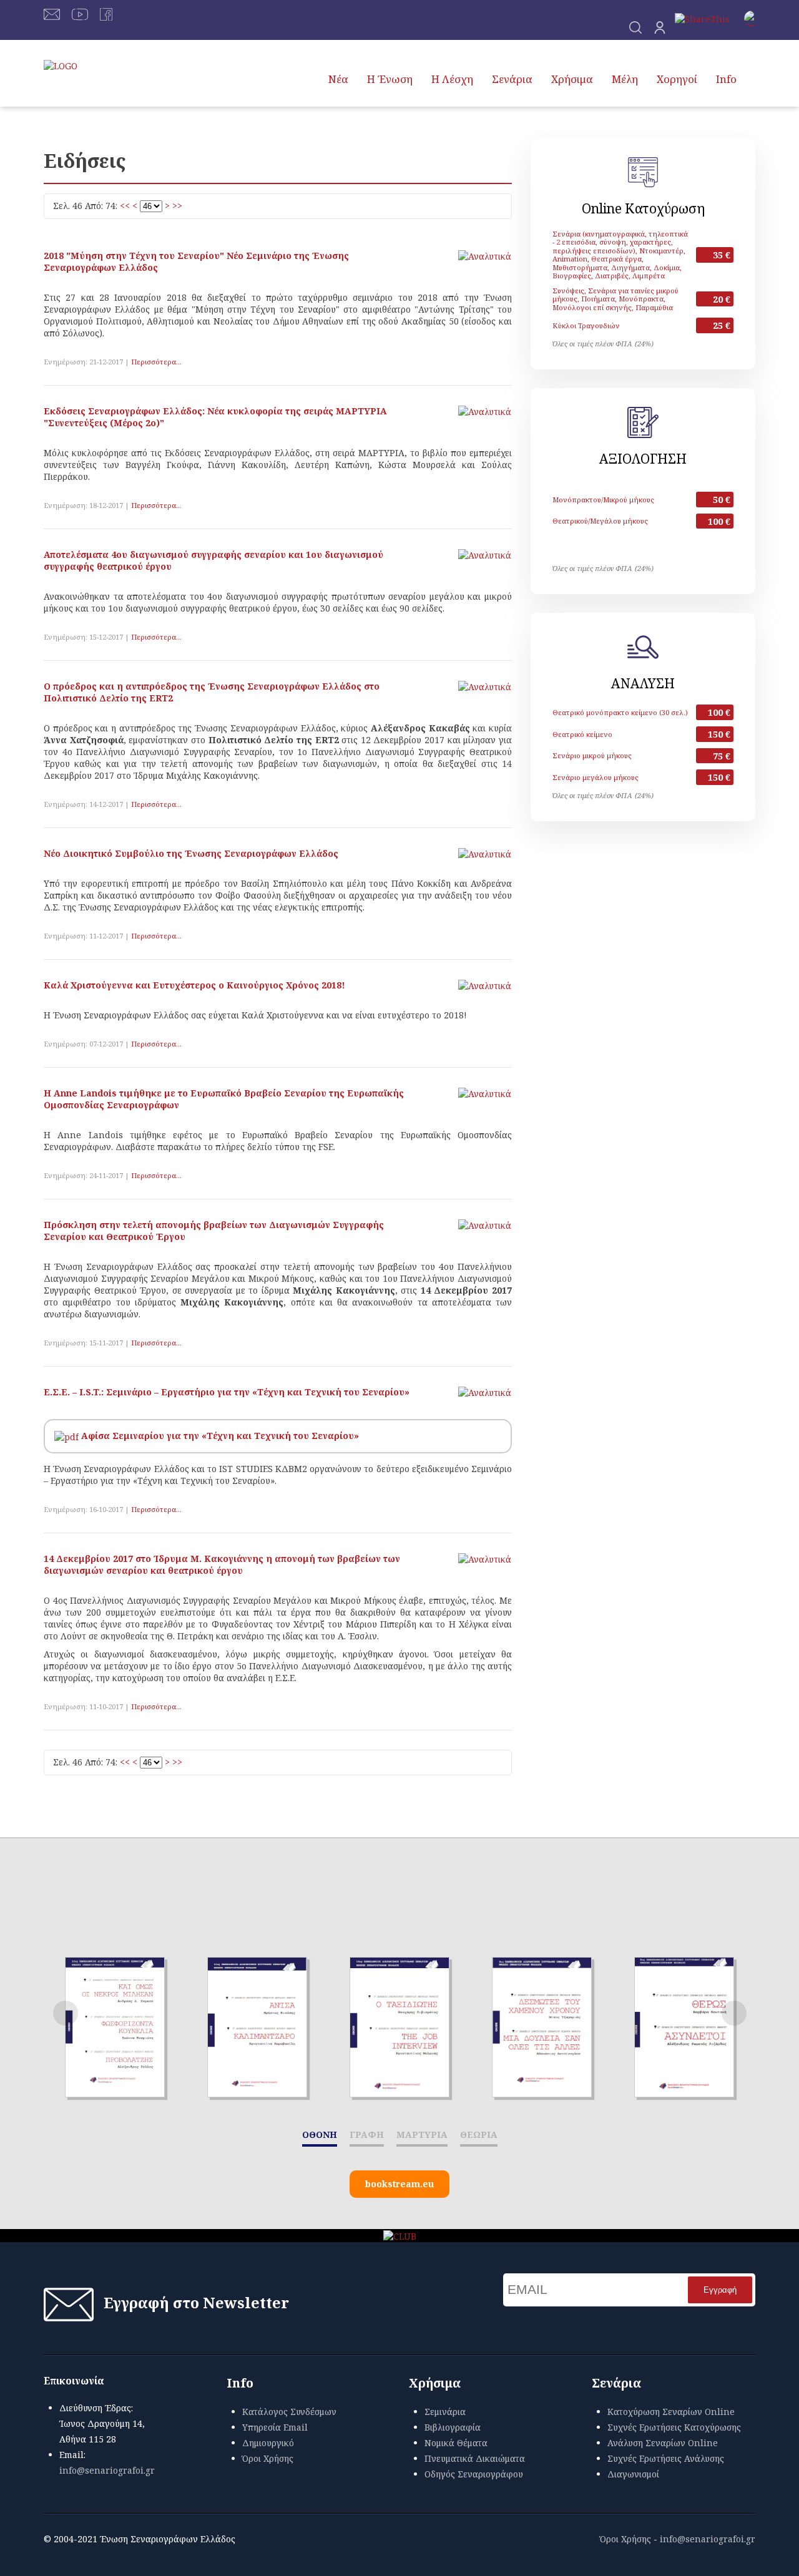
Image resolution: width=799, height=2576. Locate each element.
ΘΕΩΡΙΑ (479, 2134)
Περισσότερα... (156, 362)
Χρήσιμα (572, 79)
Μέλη (625, 79)
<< (125, 206)
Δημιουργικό (268, 2443)
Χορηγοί (677, 79)
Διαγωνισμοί (633, 2474)
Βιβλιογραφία (453, 2427)
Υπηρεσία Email (275, 2427)
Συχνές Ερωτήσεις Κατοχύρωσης (674, 2427)
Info (726, 79)
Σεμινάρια (445, 2412)
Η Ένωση (390, 79)
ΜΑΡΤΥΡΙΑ (422, 2134)
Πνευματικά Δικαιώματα (475, 2458)
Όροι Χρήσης (268, 2458)
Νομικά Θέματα (456, 2443)
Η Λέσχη (452, 79)
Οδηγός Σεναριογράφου (474, 2474)
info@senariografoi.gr (107, 2470)
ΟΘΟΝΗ (320, 2134)
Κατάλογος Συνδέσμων (289, 2412)
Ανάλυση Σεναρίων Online (663, 2443)
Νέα (338, 79)
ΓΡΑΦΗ (367, 2134)
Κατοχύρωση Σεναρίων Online (671, 2412)
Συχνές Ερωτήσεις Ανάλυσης (666, 2458)
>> (177, 206)
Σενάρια (512, 79)
